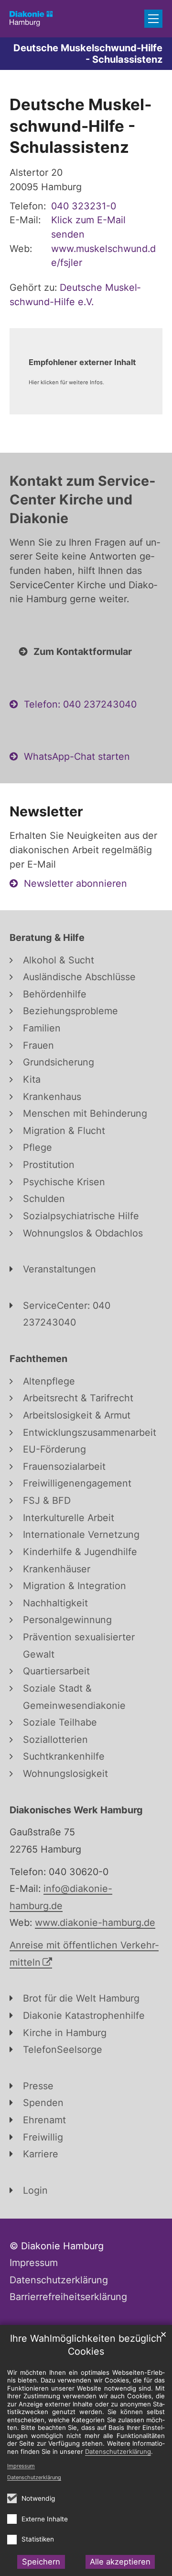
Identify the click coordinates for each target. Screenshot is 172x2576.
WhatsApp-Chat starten (77, 756)
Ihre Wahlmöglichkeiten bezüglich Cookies (86, 2345)
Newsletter (46, 811)
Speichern (41, 2562)
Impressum (21, 2466)
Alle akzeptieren (120, 2562)
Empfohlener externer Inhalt (82, 362)
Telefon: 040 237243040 (80, 704)
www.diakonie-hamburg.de (95, 1923)
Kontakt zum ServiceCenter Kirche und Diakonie (82, 499)
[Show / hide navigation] (153, 19)
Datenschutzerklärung (34, 2477)
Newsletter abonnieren (75, 883)
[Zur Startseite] (31, 19)
